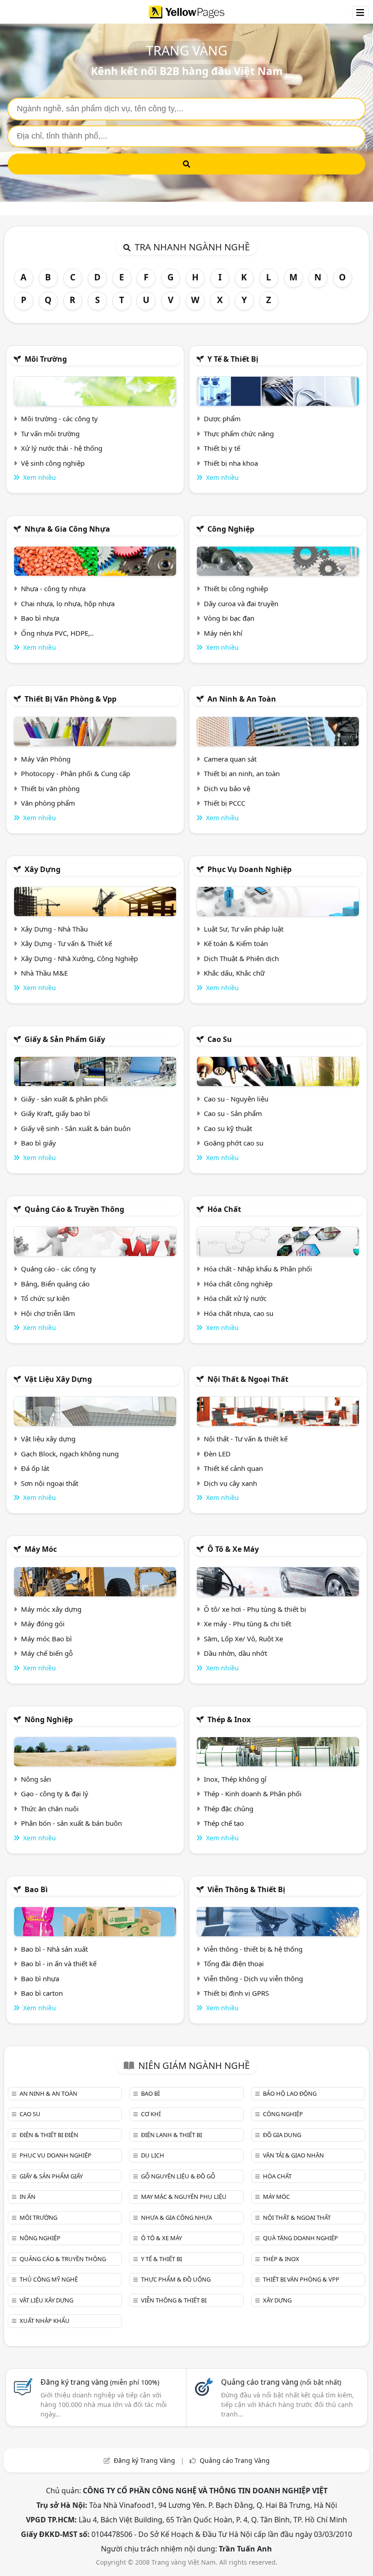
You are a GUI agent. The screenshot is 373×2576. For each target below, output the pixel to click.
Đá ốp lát (35, 1468)
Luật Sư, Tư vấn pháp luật (244, 929)
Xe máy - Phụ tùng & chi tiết (247, 1624)
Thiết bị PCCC (224, 803)
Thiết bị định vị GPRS (236, 1993)
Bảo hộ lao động (290, 2093)
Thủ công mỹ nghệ (49, 2279)
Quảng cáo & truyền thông (74, 1209)
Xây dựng (43, 869)
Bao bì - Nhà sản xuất (54, 1949)
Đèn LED (217, 1454)
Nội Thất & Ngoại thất (248, 1379)
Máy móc (41, 1549)
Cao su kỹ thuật (228, 1128)
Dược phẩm (222, 419)
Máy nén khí (223, 633)
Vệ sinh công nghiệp (53, 463)
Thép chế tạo (224, 1823)
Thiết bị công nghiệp (236, 588)
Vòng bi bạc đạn (229, 618)
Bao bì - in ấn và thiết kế (59, 1963)
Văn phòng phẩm (48, 803)
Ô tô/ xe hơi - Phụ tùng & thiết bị (255, 1609)
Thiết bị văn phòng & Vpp (71, 699)
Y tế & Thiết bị (233, 359)
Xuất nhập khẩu (45, 2321)
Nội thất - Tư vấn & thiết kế (246, 1439)
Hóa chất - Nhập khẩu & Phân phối (258, 1269)
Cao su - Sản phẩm (233, 1113)
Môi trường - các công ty (59, 419)
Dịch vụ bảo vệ (227, 788)
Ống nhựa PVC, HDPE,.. (57, 633)
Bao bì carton (42, 1993)
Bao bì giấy (38, 1143)
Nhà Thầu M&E (44, 973)
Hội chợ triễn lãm (48, 1313)
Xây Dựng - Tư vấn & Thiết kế (66, 943)
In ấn (28, 2197)
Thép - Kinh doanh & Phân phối (253, 1794)
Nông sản (36, 1779)
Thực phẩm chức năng (239, 433)
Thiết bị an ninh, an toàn (242, 773)
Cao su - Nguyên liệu (236, 1099)
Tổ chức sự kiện (45, 1298)
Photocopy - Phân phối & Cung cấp (76, 773)
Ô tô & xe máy (233, 1549)
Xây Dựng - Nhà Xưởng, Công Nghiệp (79, 958)
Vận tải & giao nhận (293, 2155)
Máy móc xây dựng (51, 1609)
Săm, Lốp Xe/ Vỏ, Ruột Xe (243, 1639)
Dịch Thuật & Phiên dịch (241, 958)
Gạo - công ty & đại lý (55, 1794)
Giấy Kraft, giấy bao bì (55, 1113)
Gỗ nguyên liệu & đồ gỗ (178, 2176)
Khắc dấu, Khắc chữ (234, 973)
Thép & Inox (229, 1719)
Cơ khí (151, 2114)
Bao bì (36, 1889)
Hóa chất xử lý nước (235, 1298)
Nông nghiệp (49, 1719)
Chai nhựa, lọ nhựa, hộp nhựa (68, 603)
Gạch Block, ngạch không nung (70, 1454)
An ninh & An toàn (242, 699)
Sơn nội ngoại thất (50, 1483)
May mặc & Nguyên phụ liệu (184, 2197)
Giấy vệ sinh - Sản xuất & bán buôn (76, 1128)
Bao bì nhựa (40, 618)
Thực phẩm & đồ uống (176, 2279)
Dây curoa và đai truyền (241, 603)
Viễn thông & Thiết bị (246, 1889)
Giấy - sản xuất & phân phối (64, 1099)
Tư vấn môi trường (50, 433)
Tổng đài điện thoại (234, 1963)
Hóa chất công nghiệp (238, 1284)
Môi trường (46, 359)
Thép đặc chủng (229, 1809)
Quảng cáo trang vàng (281, 2382)
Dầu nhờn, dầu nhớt (235, 1653)
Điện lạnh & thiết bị (171, 2135)
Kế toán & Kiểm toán (236, 943)
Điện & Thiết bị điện (49, 2135)
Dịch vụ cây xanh (230, 1483)
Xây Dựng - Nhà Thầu (54, 929)
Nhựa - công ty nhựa (53, 588)
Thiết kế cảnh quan (233, 1468)
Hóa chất (224, 1209)
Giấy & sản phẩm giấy (65, 1039)
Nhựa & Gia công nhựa (67, 529)
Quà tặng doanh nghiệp (300, 2238)
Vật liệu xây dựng (58, 1379)
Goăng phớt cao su (234, 1143)
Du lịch (153, 2155)
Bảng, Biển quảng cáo (55, 1284)
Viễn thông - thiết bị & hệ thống (253, 1949)
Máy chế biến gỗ (47, 1653)
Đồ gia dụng (282, 2135)
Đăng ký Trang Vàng (144, 2460)
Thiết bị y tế (222, 448)
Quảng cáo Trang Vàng (235, 2460)
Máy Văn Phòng (46, 759)
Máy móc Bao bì (46, 1639)
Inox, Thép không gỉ (235, 1779)
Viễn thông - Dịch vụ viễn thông (253, 1978)
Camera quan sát (230, 759)
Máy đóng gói (43, 1624)
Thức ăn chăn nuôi (50, 1809)
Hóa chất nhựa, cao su (239, 1313)
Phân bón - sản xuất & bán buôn (71, 1823)
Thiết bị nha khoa (231, 463)
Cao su (220, 1039)
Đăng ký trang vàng (100, 2382)
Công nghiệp (231, 529)
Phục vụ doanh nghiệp (250, 869)
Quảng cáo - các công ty (58, 1269)
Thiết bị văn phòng (50, 788)
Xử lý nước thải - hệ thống (62, 448)
